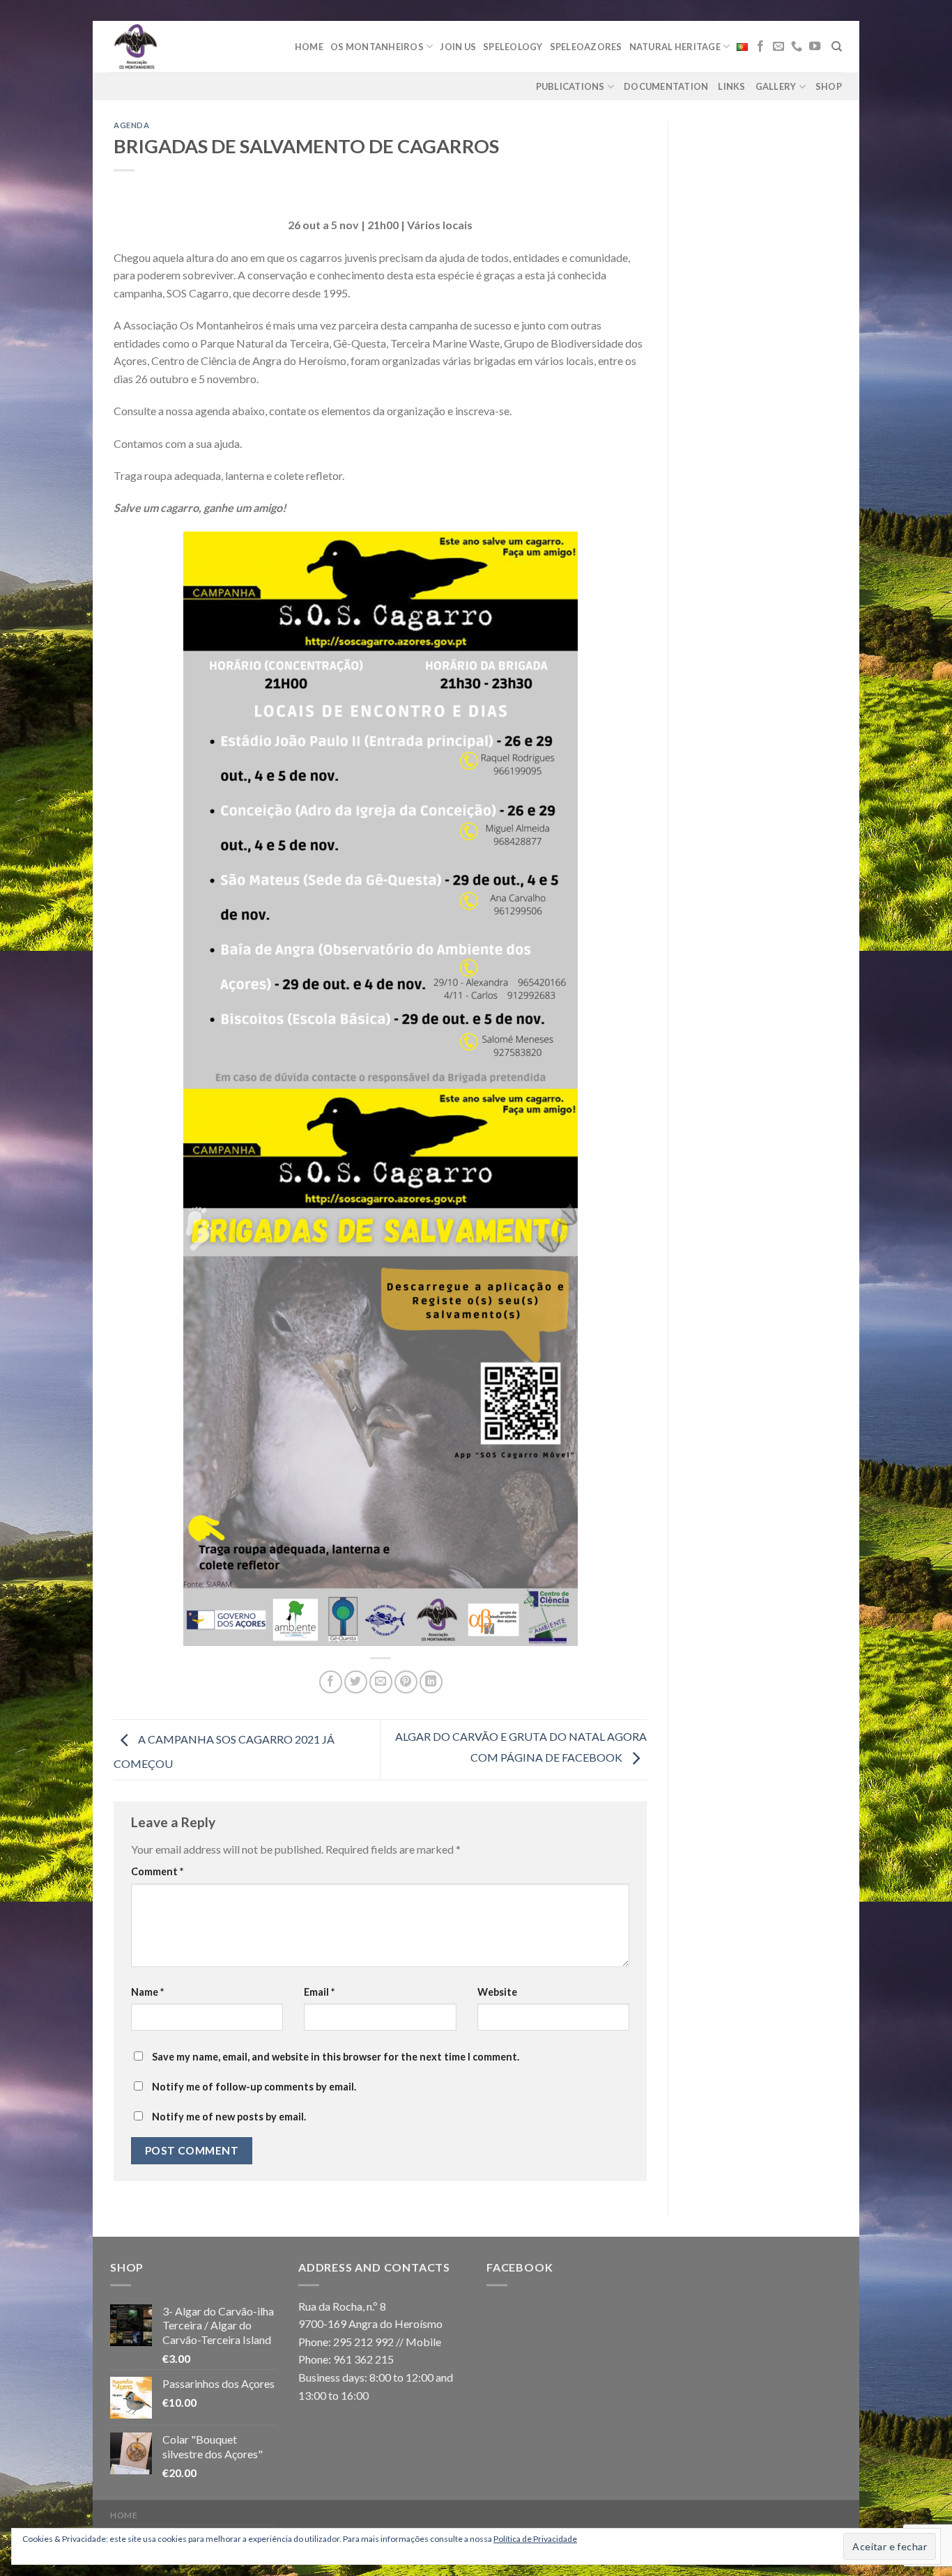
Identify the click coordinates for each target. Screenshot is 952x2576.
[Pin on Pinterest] (406, 1682)
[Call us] (797, 47)
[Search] (837, 47)
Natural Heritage (675, 47)
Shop (829, 86)
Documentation (666, 86)
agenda (131, 125)
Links (731, 86)
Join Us (458, 47)
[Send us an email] (778, 47)
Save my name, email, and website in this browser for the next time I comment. (336, 2057)
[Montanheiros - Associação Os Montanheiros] (171, 47)
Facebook (520, 2267)
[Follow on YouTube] (815, 47)
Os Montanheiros (377, 47)
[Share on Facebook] (331, 1682)
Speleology (513, 47)
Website (497, 1992)
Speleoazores (586, 47)
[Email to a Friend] (381, 1682)
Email (319, 1992)
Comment (157, 1871)
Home (309, 47)
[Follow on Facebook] (760, 47)
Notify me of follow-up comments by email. (254, 2087)
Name (147, 1992)
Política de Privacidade (535, 2539)
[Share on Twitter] (356, 1682)
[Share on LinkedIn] (431, 1682)
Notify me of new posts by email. (229, 2117)
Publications (570, 86)
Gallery (776, 86)
